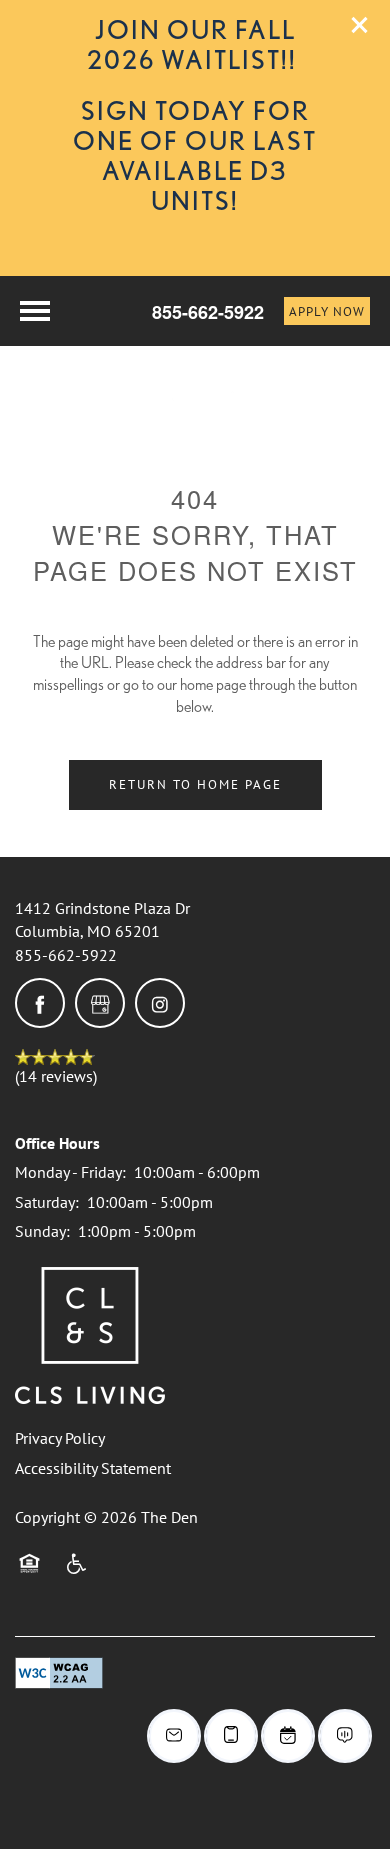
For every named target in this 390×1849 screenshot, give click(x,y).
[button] (360, 25)
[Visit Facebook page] (40, 1003)
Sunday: (42, 1231)
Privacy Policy (60, 1438)
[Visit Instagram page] (160, 1003)
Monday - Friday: (70, 1172)
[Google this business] (100, 1003)
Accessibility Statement (93, 1468)
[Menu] (35, 311)
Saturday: (47, 1202)
